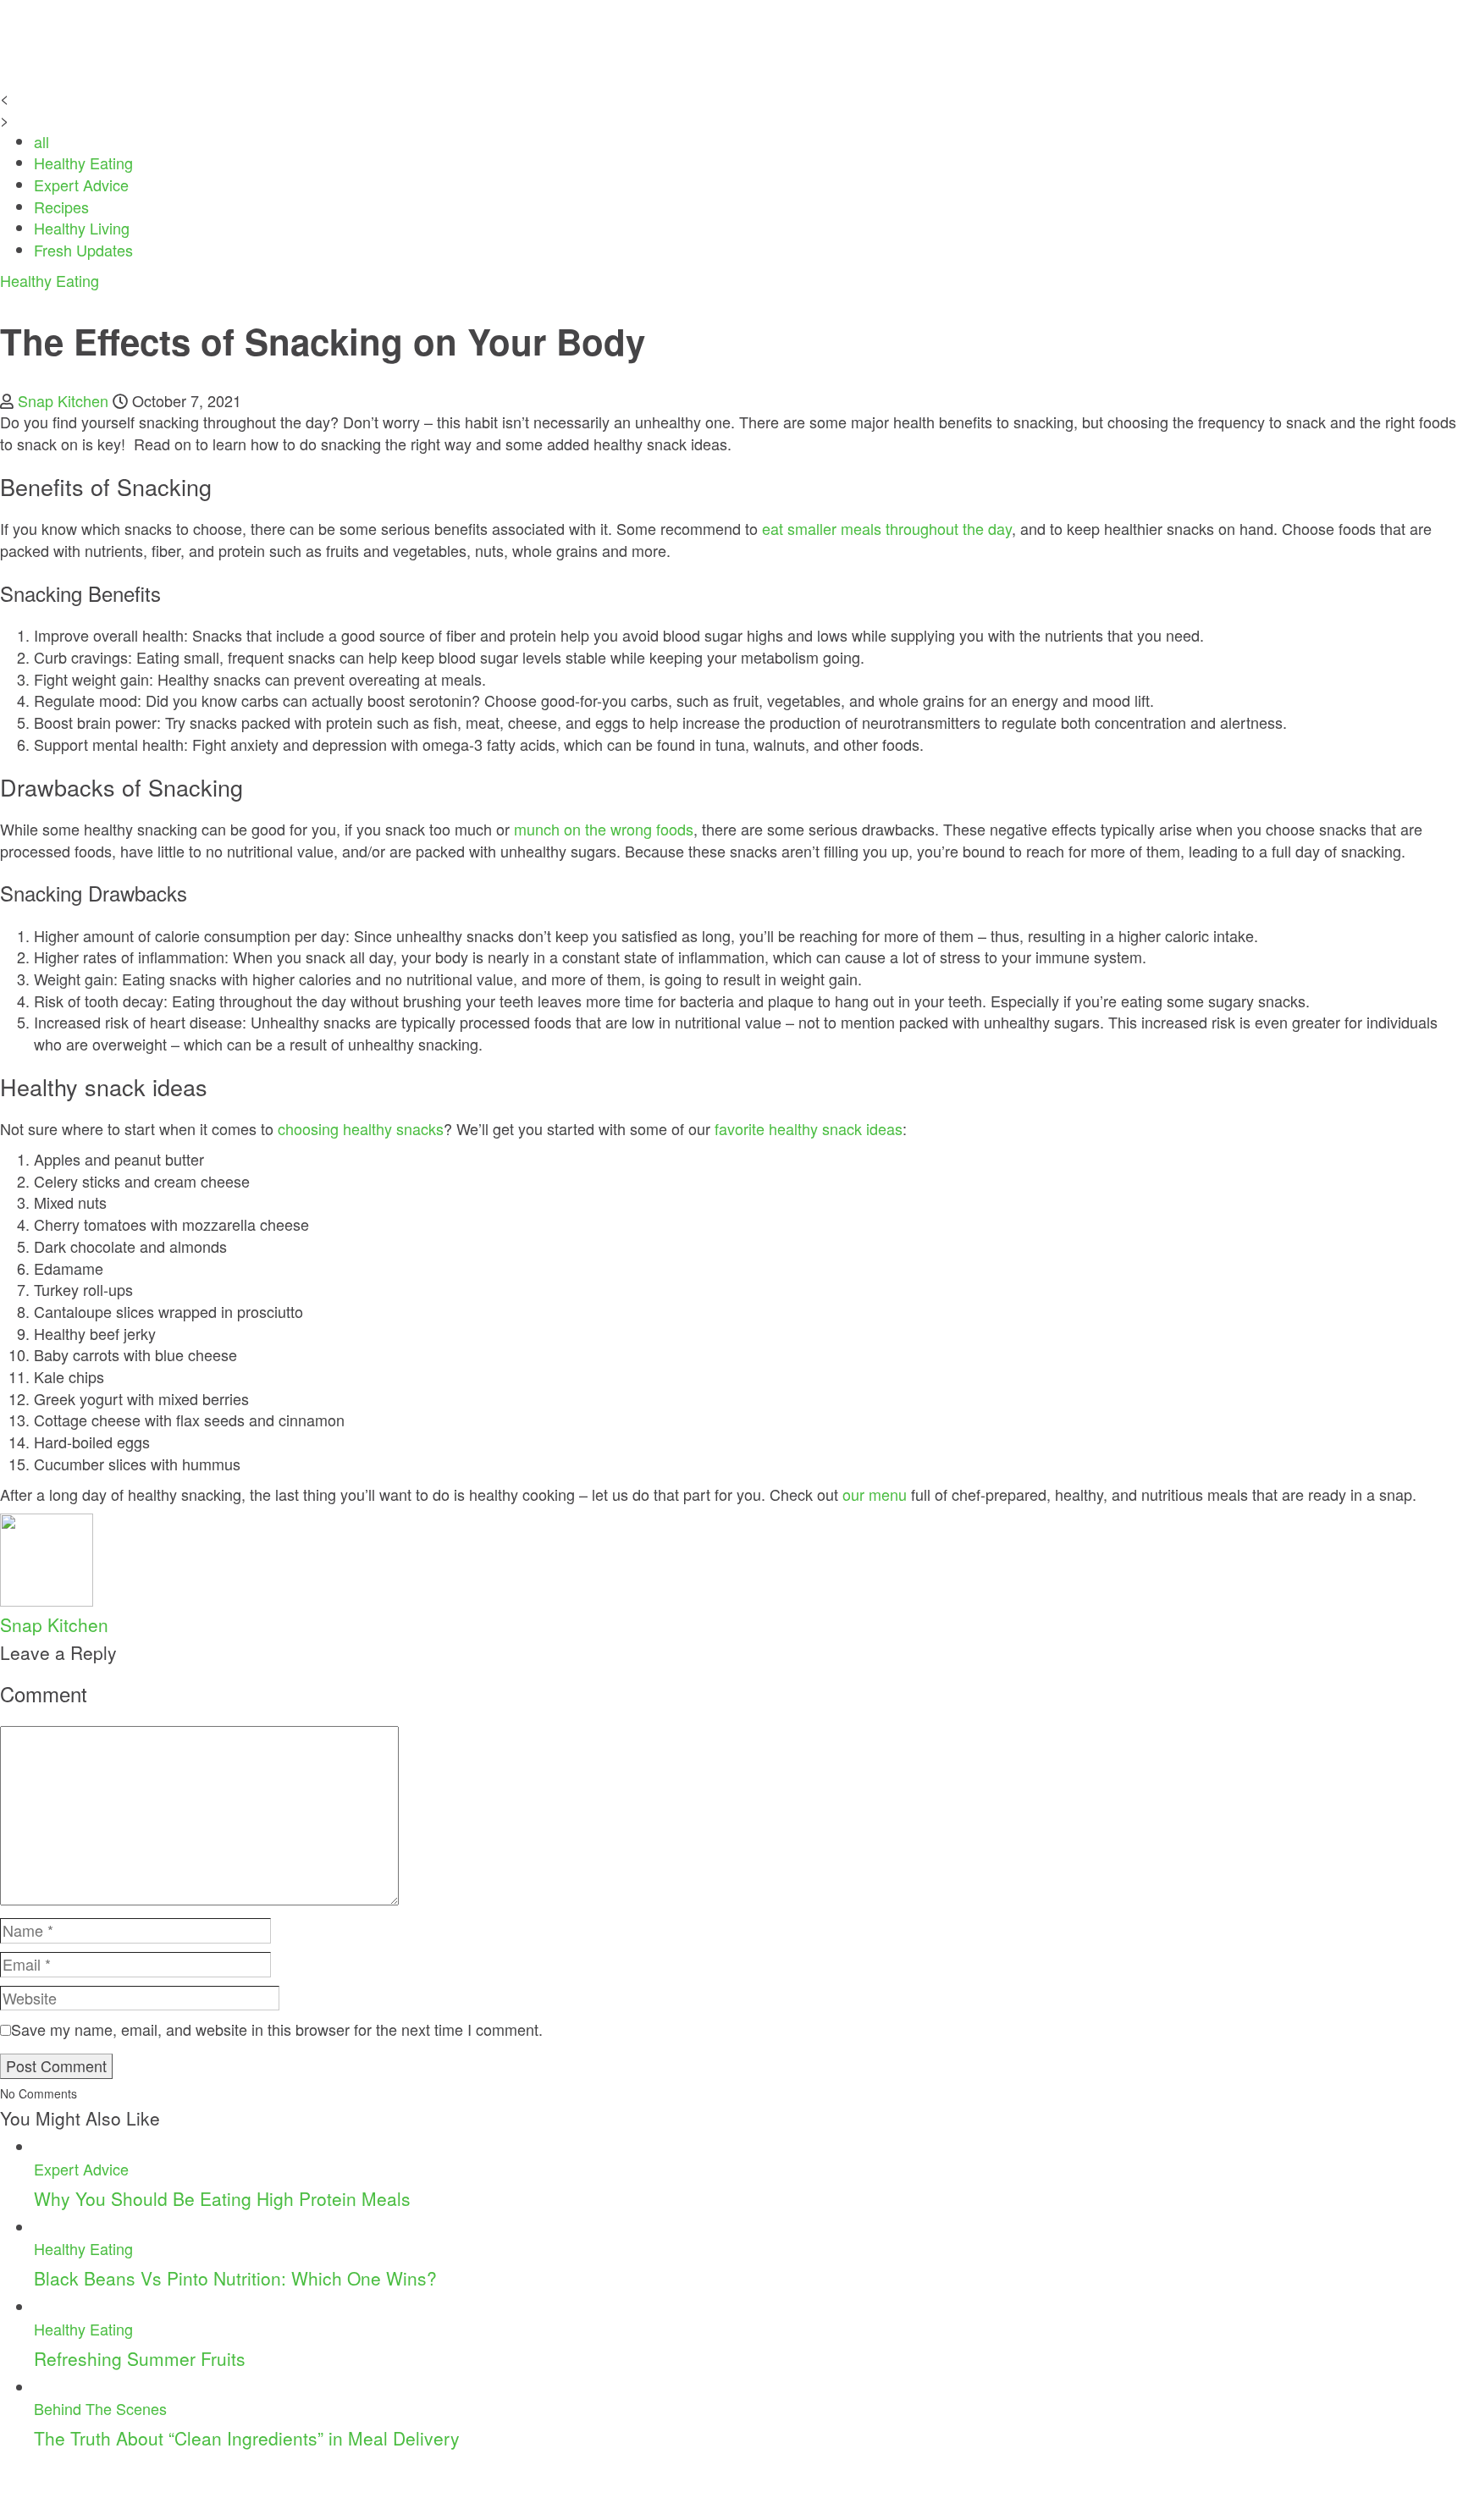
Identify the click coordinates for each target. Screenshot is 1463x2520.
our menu (875, 1494)
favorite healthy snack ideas (809, 1128)
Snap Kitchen (63, 400)
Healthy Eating (83, 163)
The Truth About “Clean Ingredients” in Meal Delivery (247, 2438)
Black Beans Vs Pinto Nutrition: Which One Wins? (235, 2278)
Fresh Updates (83, 250)
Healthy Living (82, 228)
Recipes (61, 207)
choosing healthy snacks (361, 1128)
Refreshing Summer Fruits (140, 2358)
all (41, 141)
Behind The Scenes (100, 2408)
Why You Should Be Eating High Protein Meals (222, 2198)
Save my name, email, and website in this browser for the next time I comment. (277, 2029)
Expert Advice (81, 185)
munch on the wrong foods (604, 829)
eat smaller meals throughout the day (887, 528)
